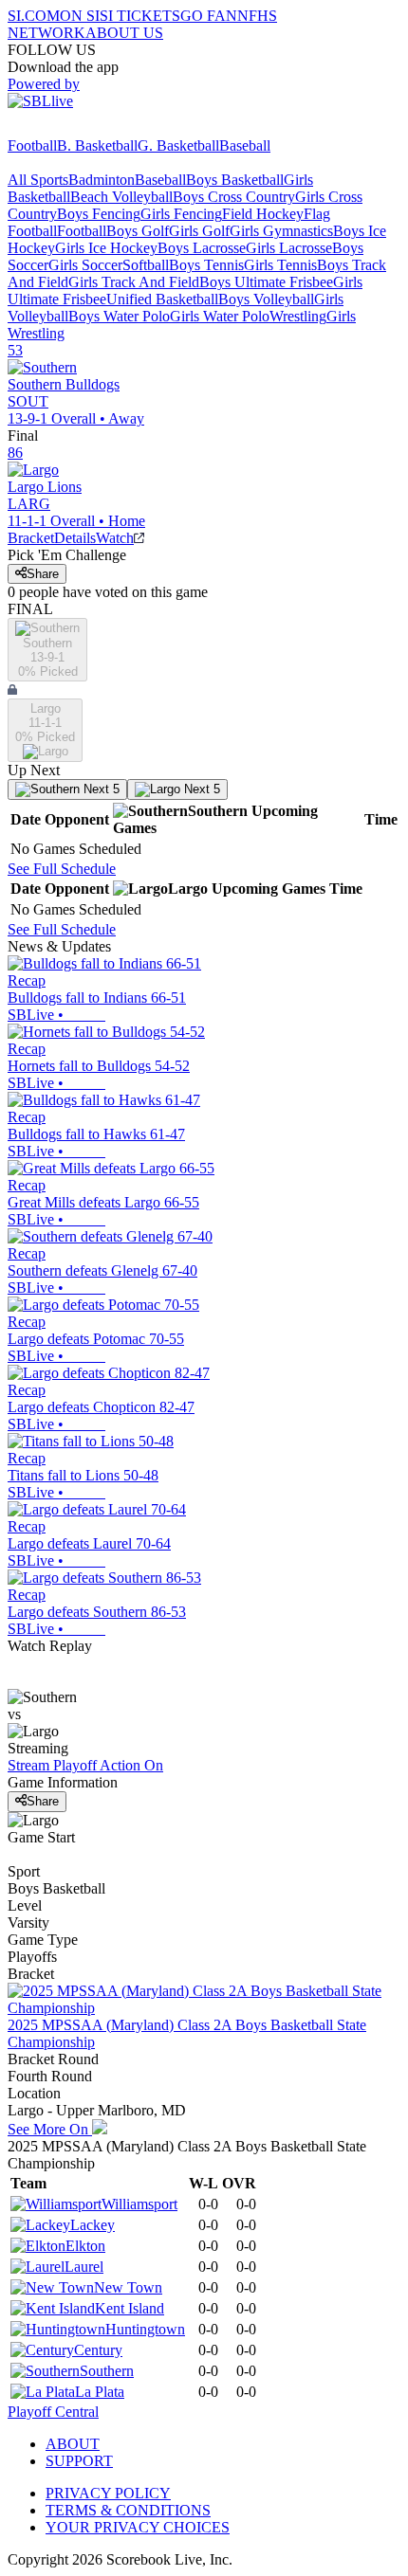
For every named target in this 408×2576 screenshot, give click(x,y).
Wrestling (298, 316)
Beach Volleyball (121, 197)
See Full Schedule (62, 869)
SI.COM (34, 16)
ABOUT (73, 2444)
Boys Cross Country (234, 197)
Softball (146, 265)
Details (75, 538)
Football (32, 145)
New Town (128, 2287)
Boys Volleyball (266, 299)
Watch (115, 538)
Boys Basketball (235, 180)
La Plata (100, 2392)
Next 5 (100, 789)
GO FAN (209, 16)
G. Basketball (178, 145)
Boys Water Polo (119, 316)
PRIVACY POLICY (108, 2493)
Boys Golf (138, 231)
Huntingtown (145, 2329)
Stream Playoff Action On (85, 1765)
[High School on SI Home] (81, 128)
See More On (50, 2129)
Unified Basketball (162, 299)
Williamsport (139, 2204)
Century (98, 2350)
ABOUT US (124, 33)
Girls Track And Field (134, 282)
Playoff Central (53, 2412)
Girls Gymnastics (281, 231)
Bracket (31, 538)
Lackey (93, 2225)
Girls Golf (199, 231)
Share (43, 574)
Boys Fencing (99, 214)
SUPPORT (79, 2461)
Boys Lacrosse (202, 248)
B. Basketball (97, 145)
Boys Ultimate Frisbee (266, 282)
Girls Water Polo (220, 316)
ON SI (80, 16)
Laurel (84, 2267)
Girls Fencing (181, 214)
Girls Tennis (280, 265)
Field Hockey (263, 214)
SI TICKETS (140, 16)
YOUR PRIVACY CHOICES (138, 2527)
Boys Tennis (206, 265)
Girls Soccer (85, 265)
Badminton (102, 180)
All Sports (38, 180)
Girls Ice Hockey (106, 248)
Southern (107, 2371)
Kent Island (130, 2308)
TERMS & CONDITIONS (128, 2510)
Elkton (85, 2246)
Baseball (245, 145)
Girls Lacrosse (289, 248)
